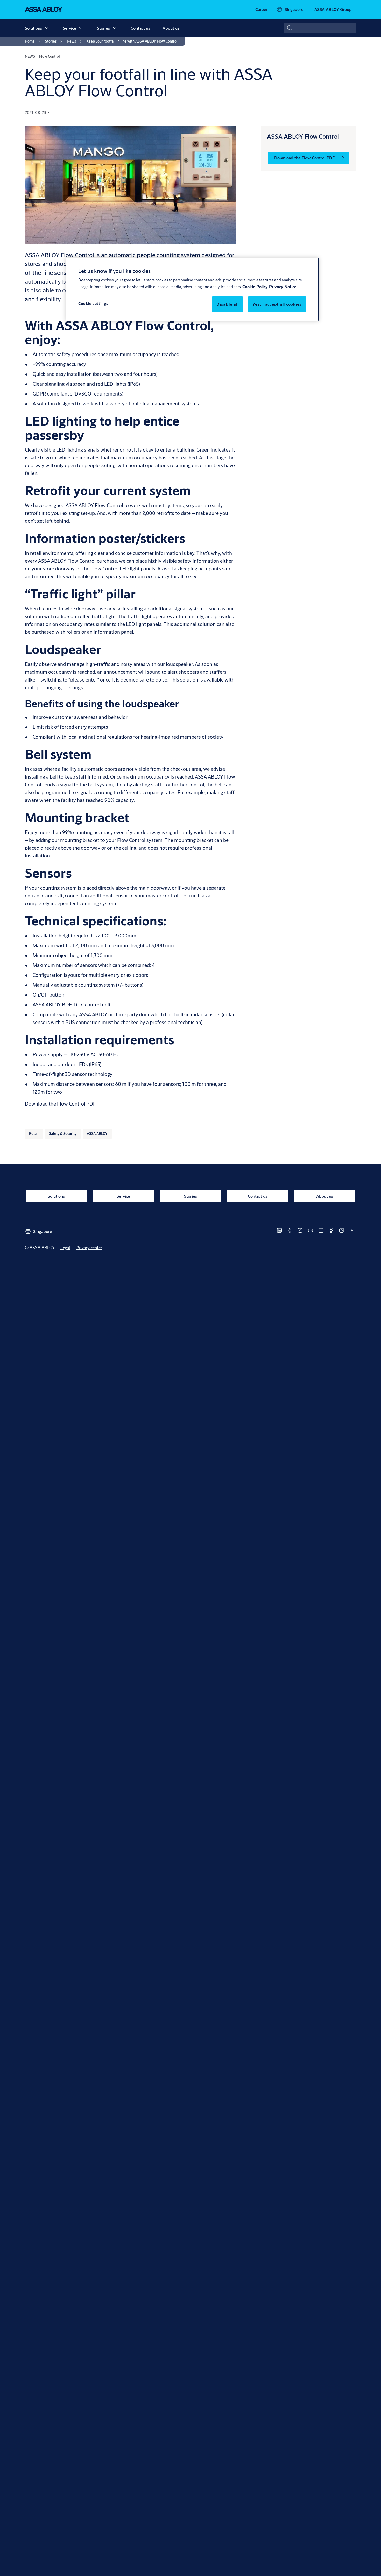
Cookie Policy (255, 286)
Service (69, 28)
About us (171, 28)
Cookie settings (93, 304)
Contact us (140, 28)
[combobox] (320, 28)
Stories (103, 28)
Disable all (227, 304)
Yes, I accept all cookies (277, 304)
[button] (47, 28)
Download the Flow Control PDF (60, 1104)
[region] (192, 289)
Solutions (33, 28)
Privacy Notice (283, 286)
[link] (262, 9)
